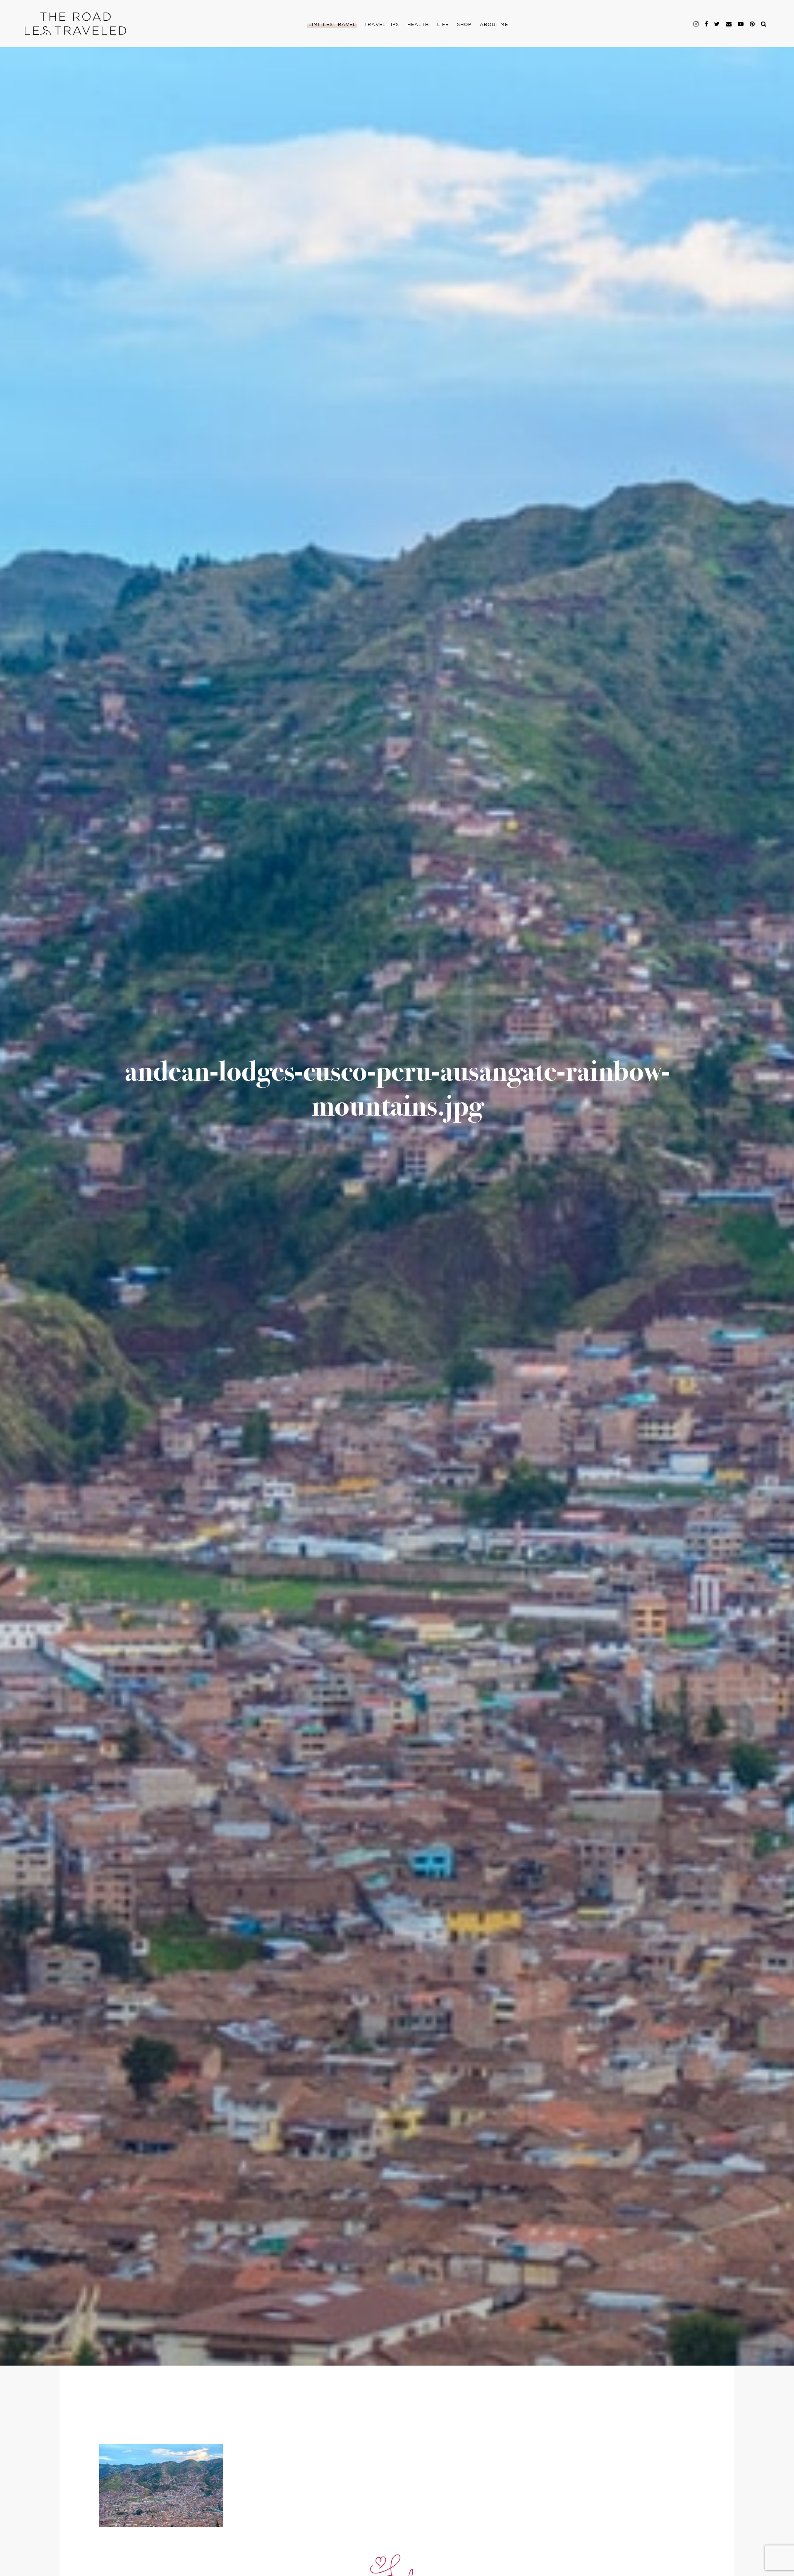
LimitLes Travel (332, 25)
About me (494, 25)
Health (418, 25)
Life (443, 25)
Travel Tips (382, 25)
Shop (464, 25)
